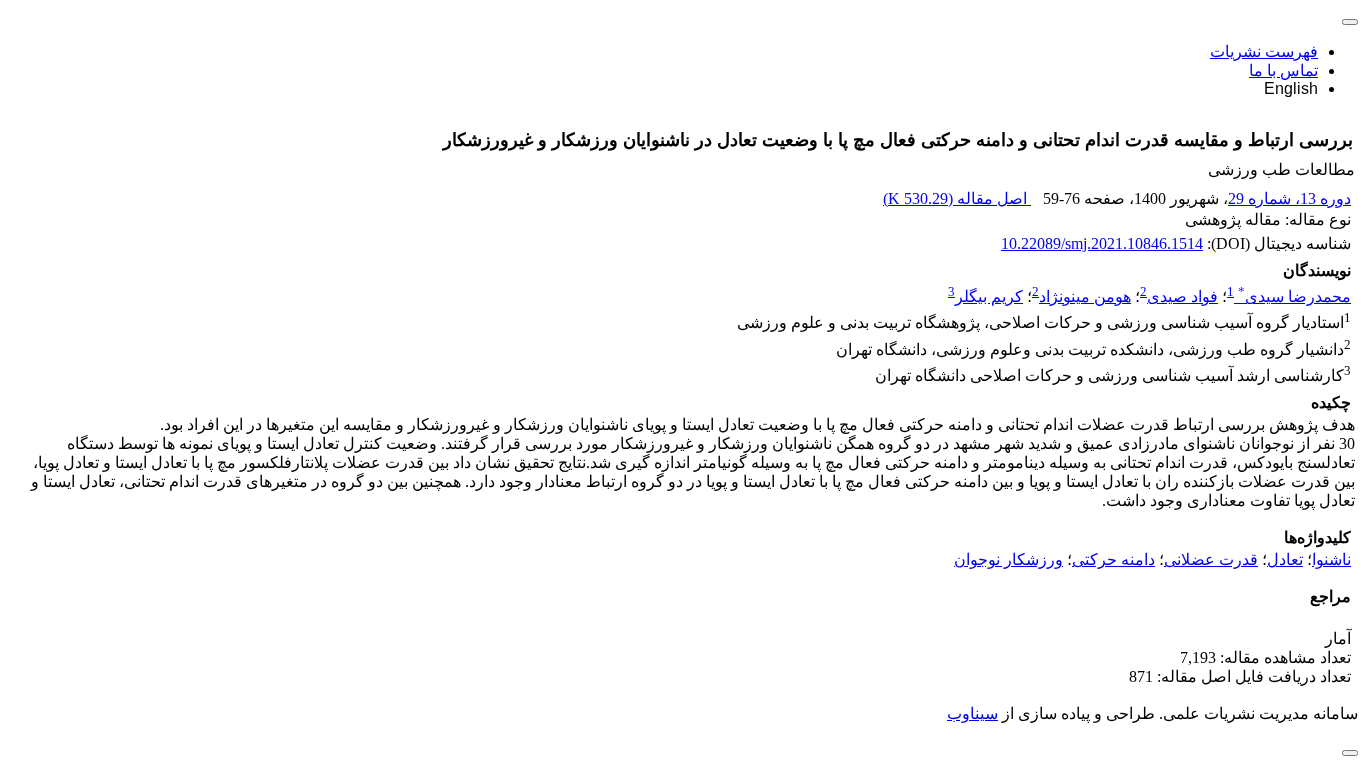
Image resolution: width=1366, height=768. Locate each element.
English (1291, 88)
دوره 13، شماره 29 (1289, 198)
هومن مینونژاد (1085, 296)
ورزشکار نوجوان (1008, 559)
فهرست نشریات (1264, 51)
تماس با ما (1283, 70)
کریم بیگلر (989, 296)
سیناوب (972, 713)
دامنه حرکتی (1113, 559)
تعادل (1285, 559)
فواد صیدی (1182, 296)
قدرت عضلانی (1211, 559)
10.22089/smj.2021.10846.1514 (1102, 243)
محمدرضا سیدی (1294, 296)
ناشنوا (1331, 559)
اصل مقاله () (957, 198)
